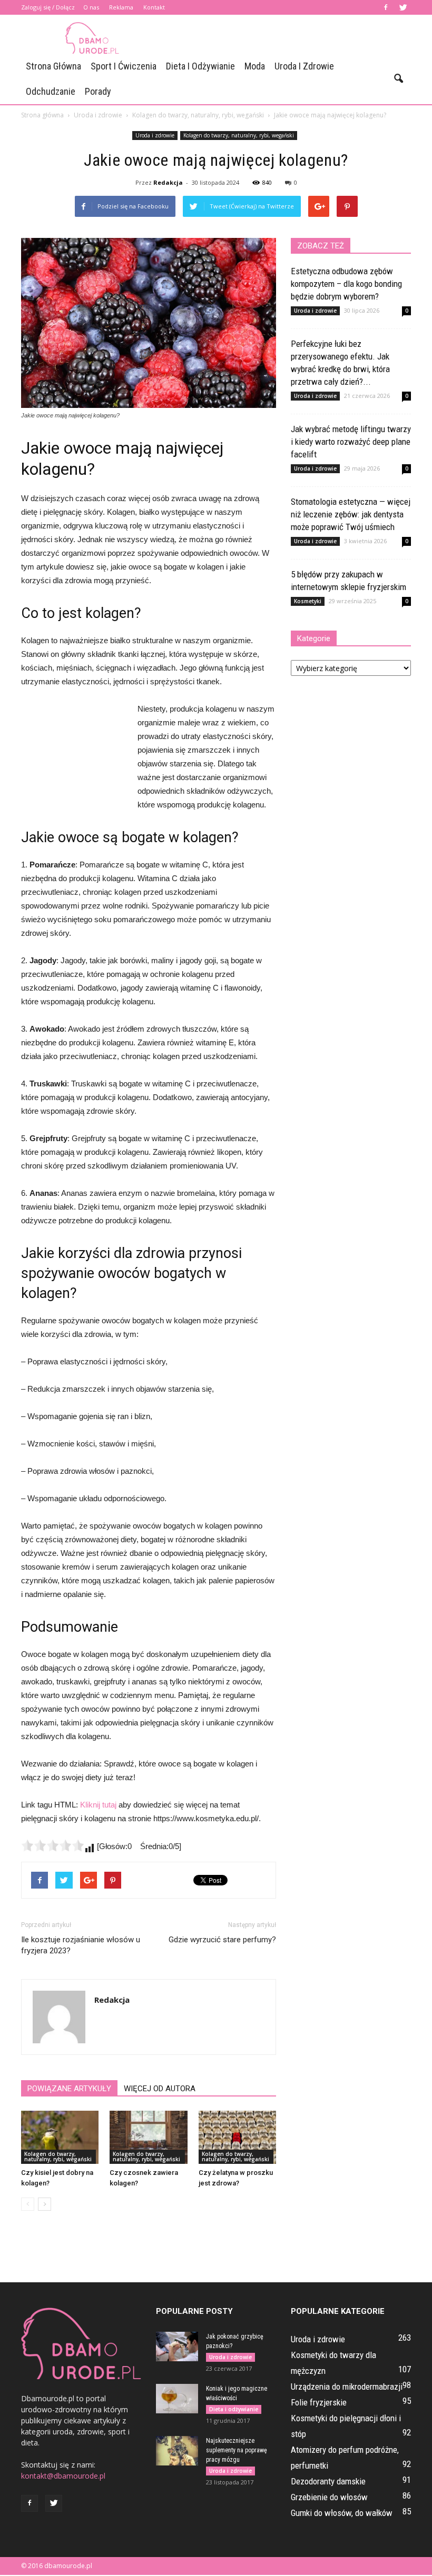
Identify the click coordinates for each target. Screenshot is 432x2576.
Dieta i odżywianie (200, 66)
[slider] (53, 1845)
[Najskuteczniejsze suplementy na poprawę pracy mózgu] (177, 2451)
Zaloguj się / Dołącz (48, 7)
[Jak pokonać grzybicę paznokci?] (177, 2347)
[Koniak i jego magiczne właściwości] (177, 2399)
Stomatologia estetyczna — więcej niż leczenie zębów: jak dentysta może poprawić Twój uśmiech (351, 514)
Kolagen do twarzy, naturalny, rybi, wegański (239, 135)
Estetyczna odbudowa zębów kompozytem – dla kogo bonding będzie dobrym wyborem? (346, 284)
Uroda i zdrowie (304, 66)
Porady (98, 91)
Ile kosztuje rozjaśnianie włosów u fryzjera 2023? (81, 1945)
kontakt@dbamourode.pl (63, 2476)
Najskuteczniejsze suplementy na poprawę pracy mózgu (237, 2450)
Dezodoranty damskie (328, 2481)
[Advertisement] (287, 38)
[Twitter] (403, 7)
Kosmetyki (308, 601)
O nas (91, 7)
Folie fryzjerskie (319, 2402)
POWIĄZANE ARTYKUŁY (69, 2089)
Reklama (121, 7)
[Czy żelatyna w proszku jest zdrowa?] (237, 2137)
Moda (255, 66)
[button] (398, 79)
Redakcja (168, 182)
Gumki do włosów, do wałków (342, 2513)
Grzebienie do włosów (329, 2497)
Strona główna (53, 66)
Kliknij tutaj (98, 1805)
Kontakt (154, 7)
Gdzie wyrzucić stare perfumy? (222, 1940)
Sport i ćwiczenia (124, 66)
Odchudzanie (51, 91)
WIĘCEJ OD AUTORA (160, 2089)
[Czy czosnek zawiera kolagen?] (148, 2137)
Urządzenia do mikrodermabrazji (347, 2387)
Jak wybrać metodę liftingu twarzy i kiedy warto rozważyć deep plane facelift (351, 442)
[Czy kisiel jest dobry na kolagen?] (60, 2137)
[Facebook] (386, 7)
